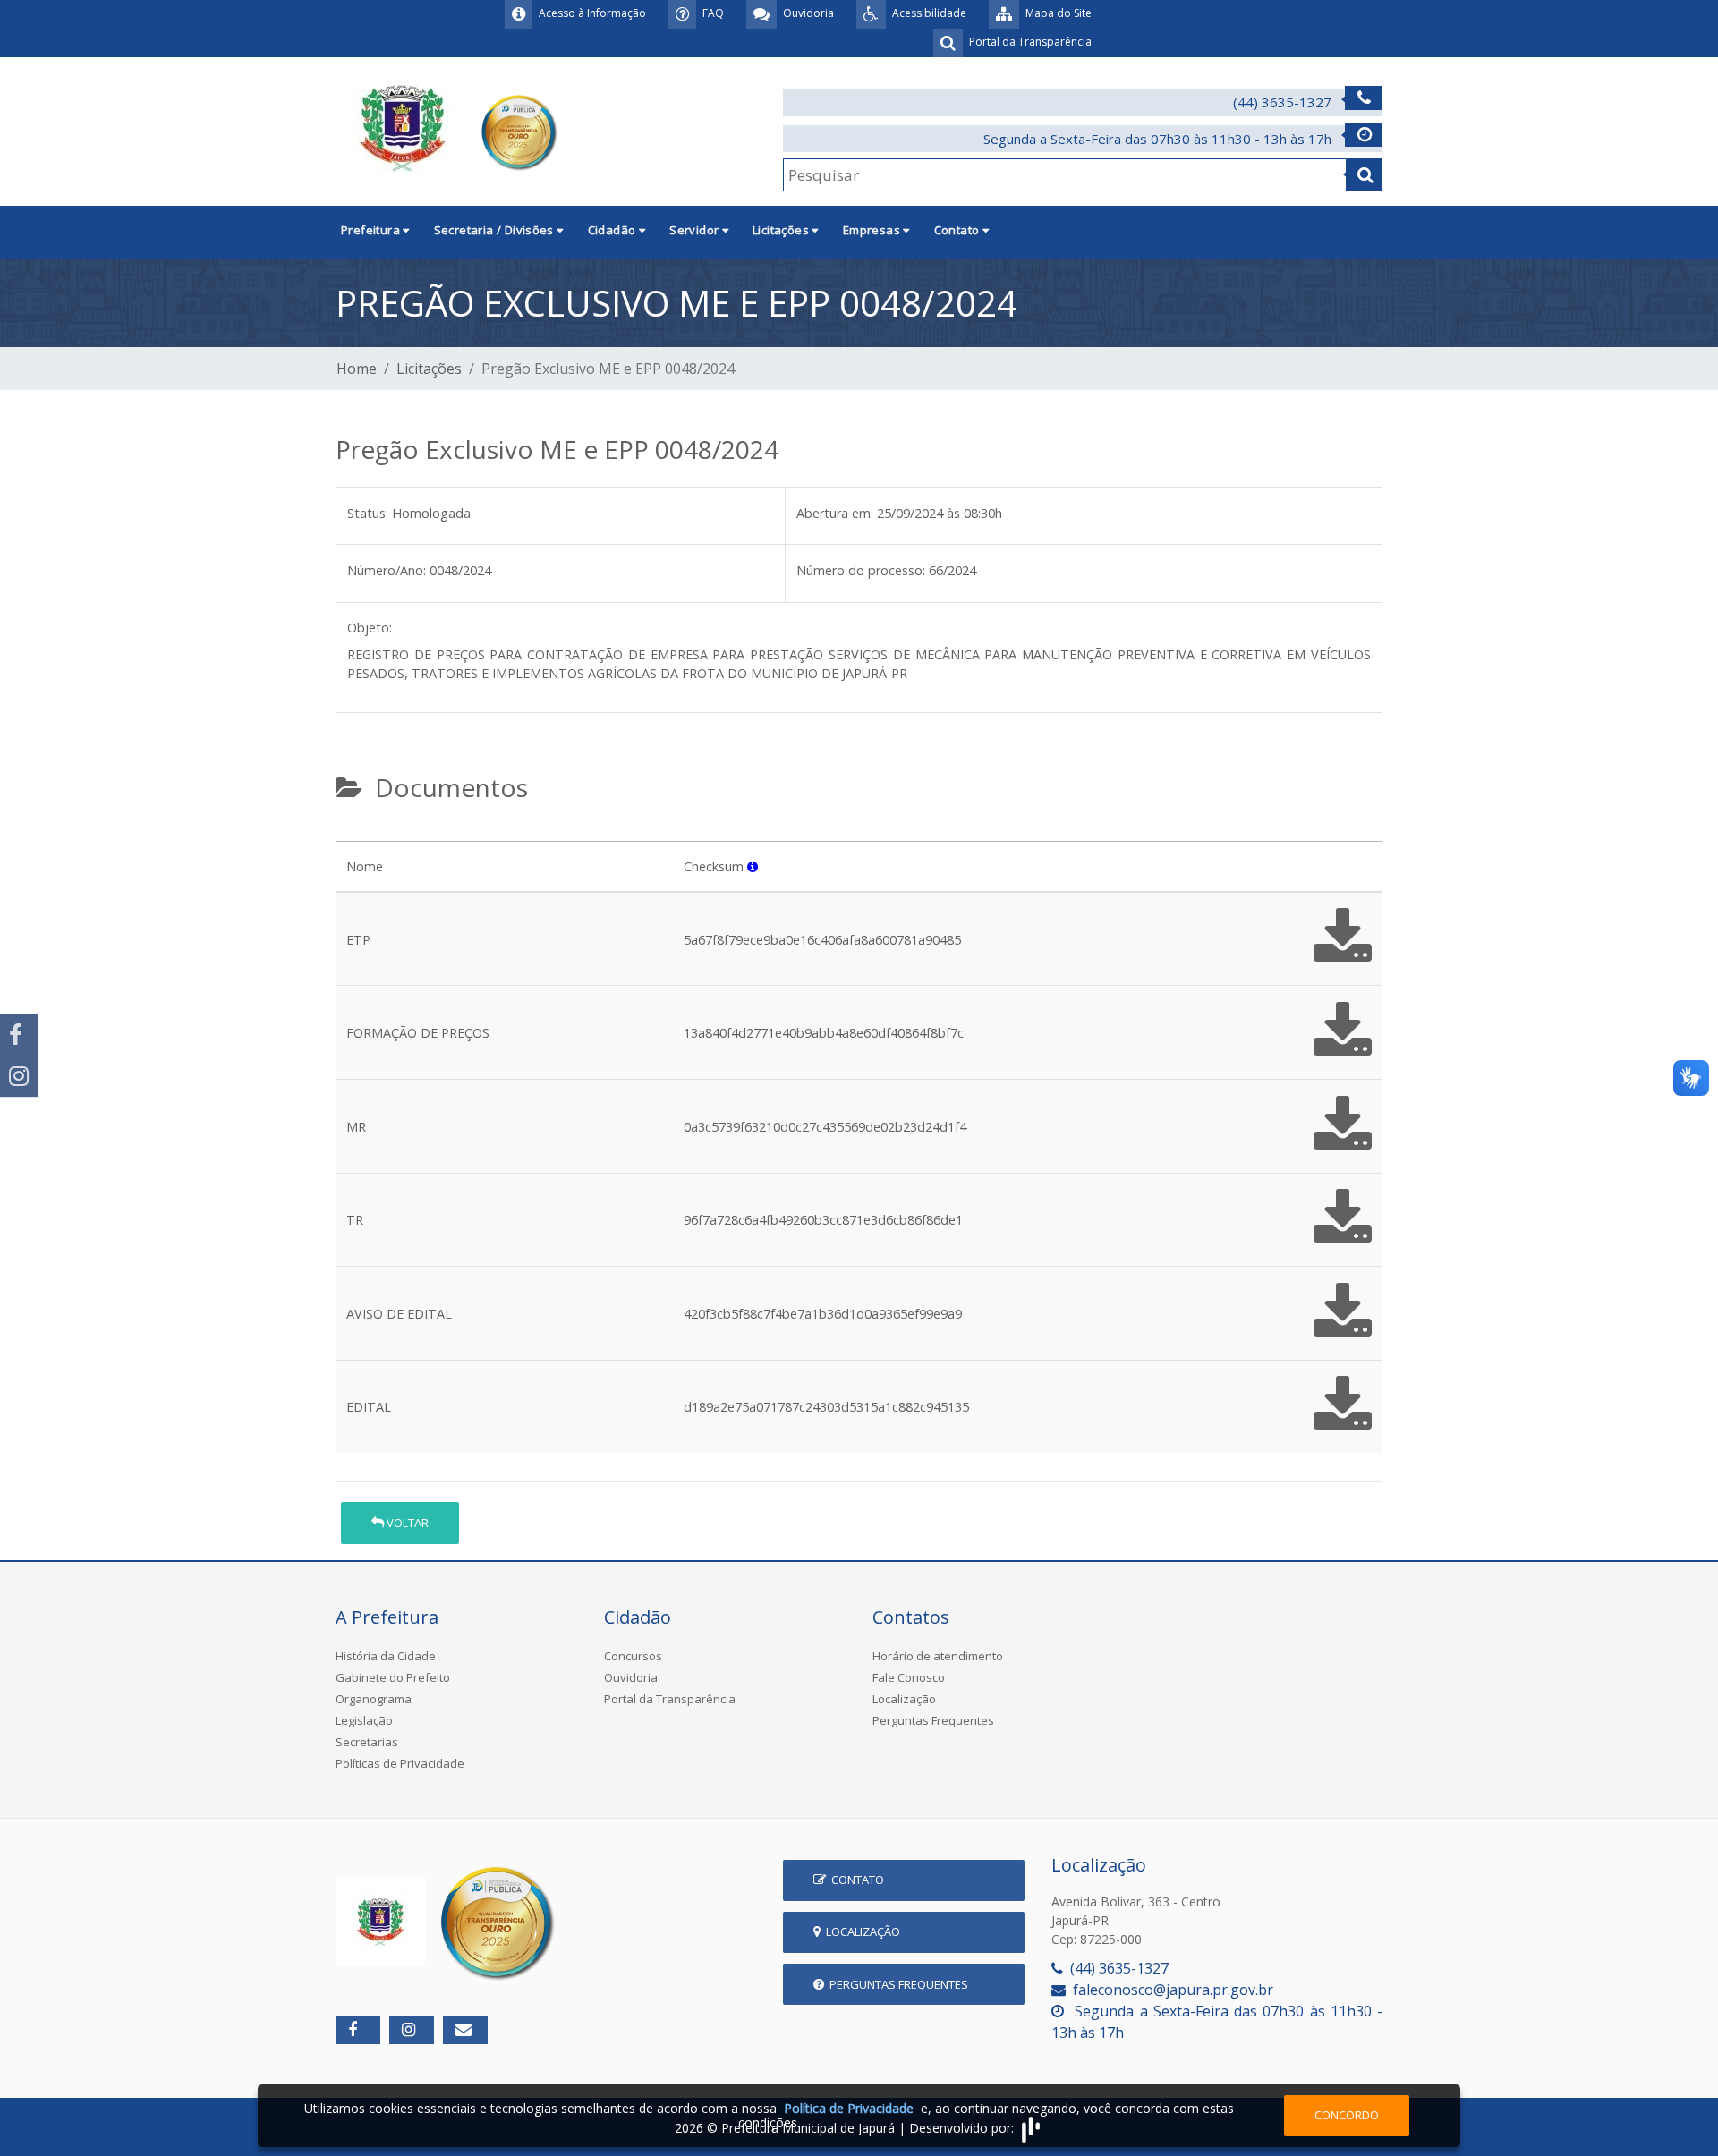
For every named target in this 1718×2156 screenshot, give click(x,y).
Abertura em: (835, 513)
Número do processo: (861, 570)
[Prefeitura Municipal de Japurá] (449, 130)
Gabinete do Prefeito (393, 1677)
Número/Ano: (387, 570)
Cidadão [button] (613, 230)
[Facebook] (19, 1035)
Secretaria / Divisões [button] (496, 230)
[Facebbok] (358, 2030)
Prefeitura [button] (372, 230)
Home (357, 369)
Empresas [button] (873, 230)
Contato (855, 1880)
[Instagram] (19, 1076)
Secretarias (367, 1742)
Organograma (374, 1699)
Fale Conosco (909, 1677)
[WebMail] (465, 2030)
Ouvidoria (631, 1677)
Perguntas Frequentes (933, 1720)
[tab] (351, 834)
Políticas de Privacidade (400, 1763)
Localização (904, 1699)
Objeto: (370, 628)
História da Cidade (386, 1656)
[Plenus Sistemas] (1031, 2127)
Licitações (429, 369)
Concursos (633, 1656)
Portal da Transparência (670, 1699)
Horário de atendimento (938, 1656)
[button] (753, 866)
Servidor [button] (696, 230)
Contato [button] (958, 230)
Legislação (364, 1720)
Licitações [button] (782, 230)
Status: (368, 513)
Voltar (406, 1523)
